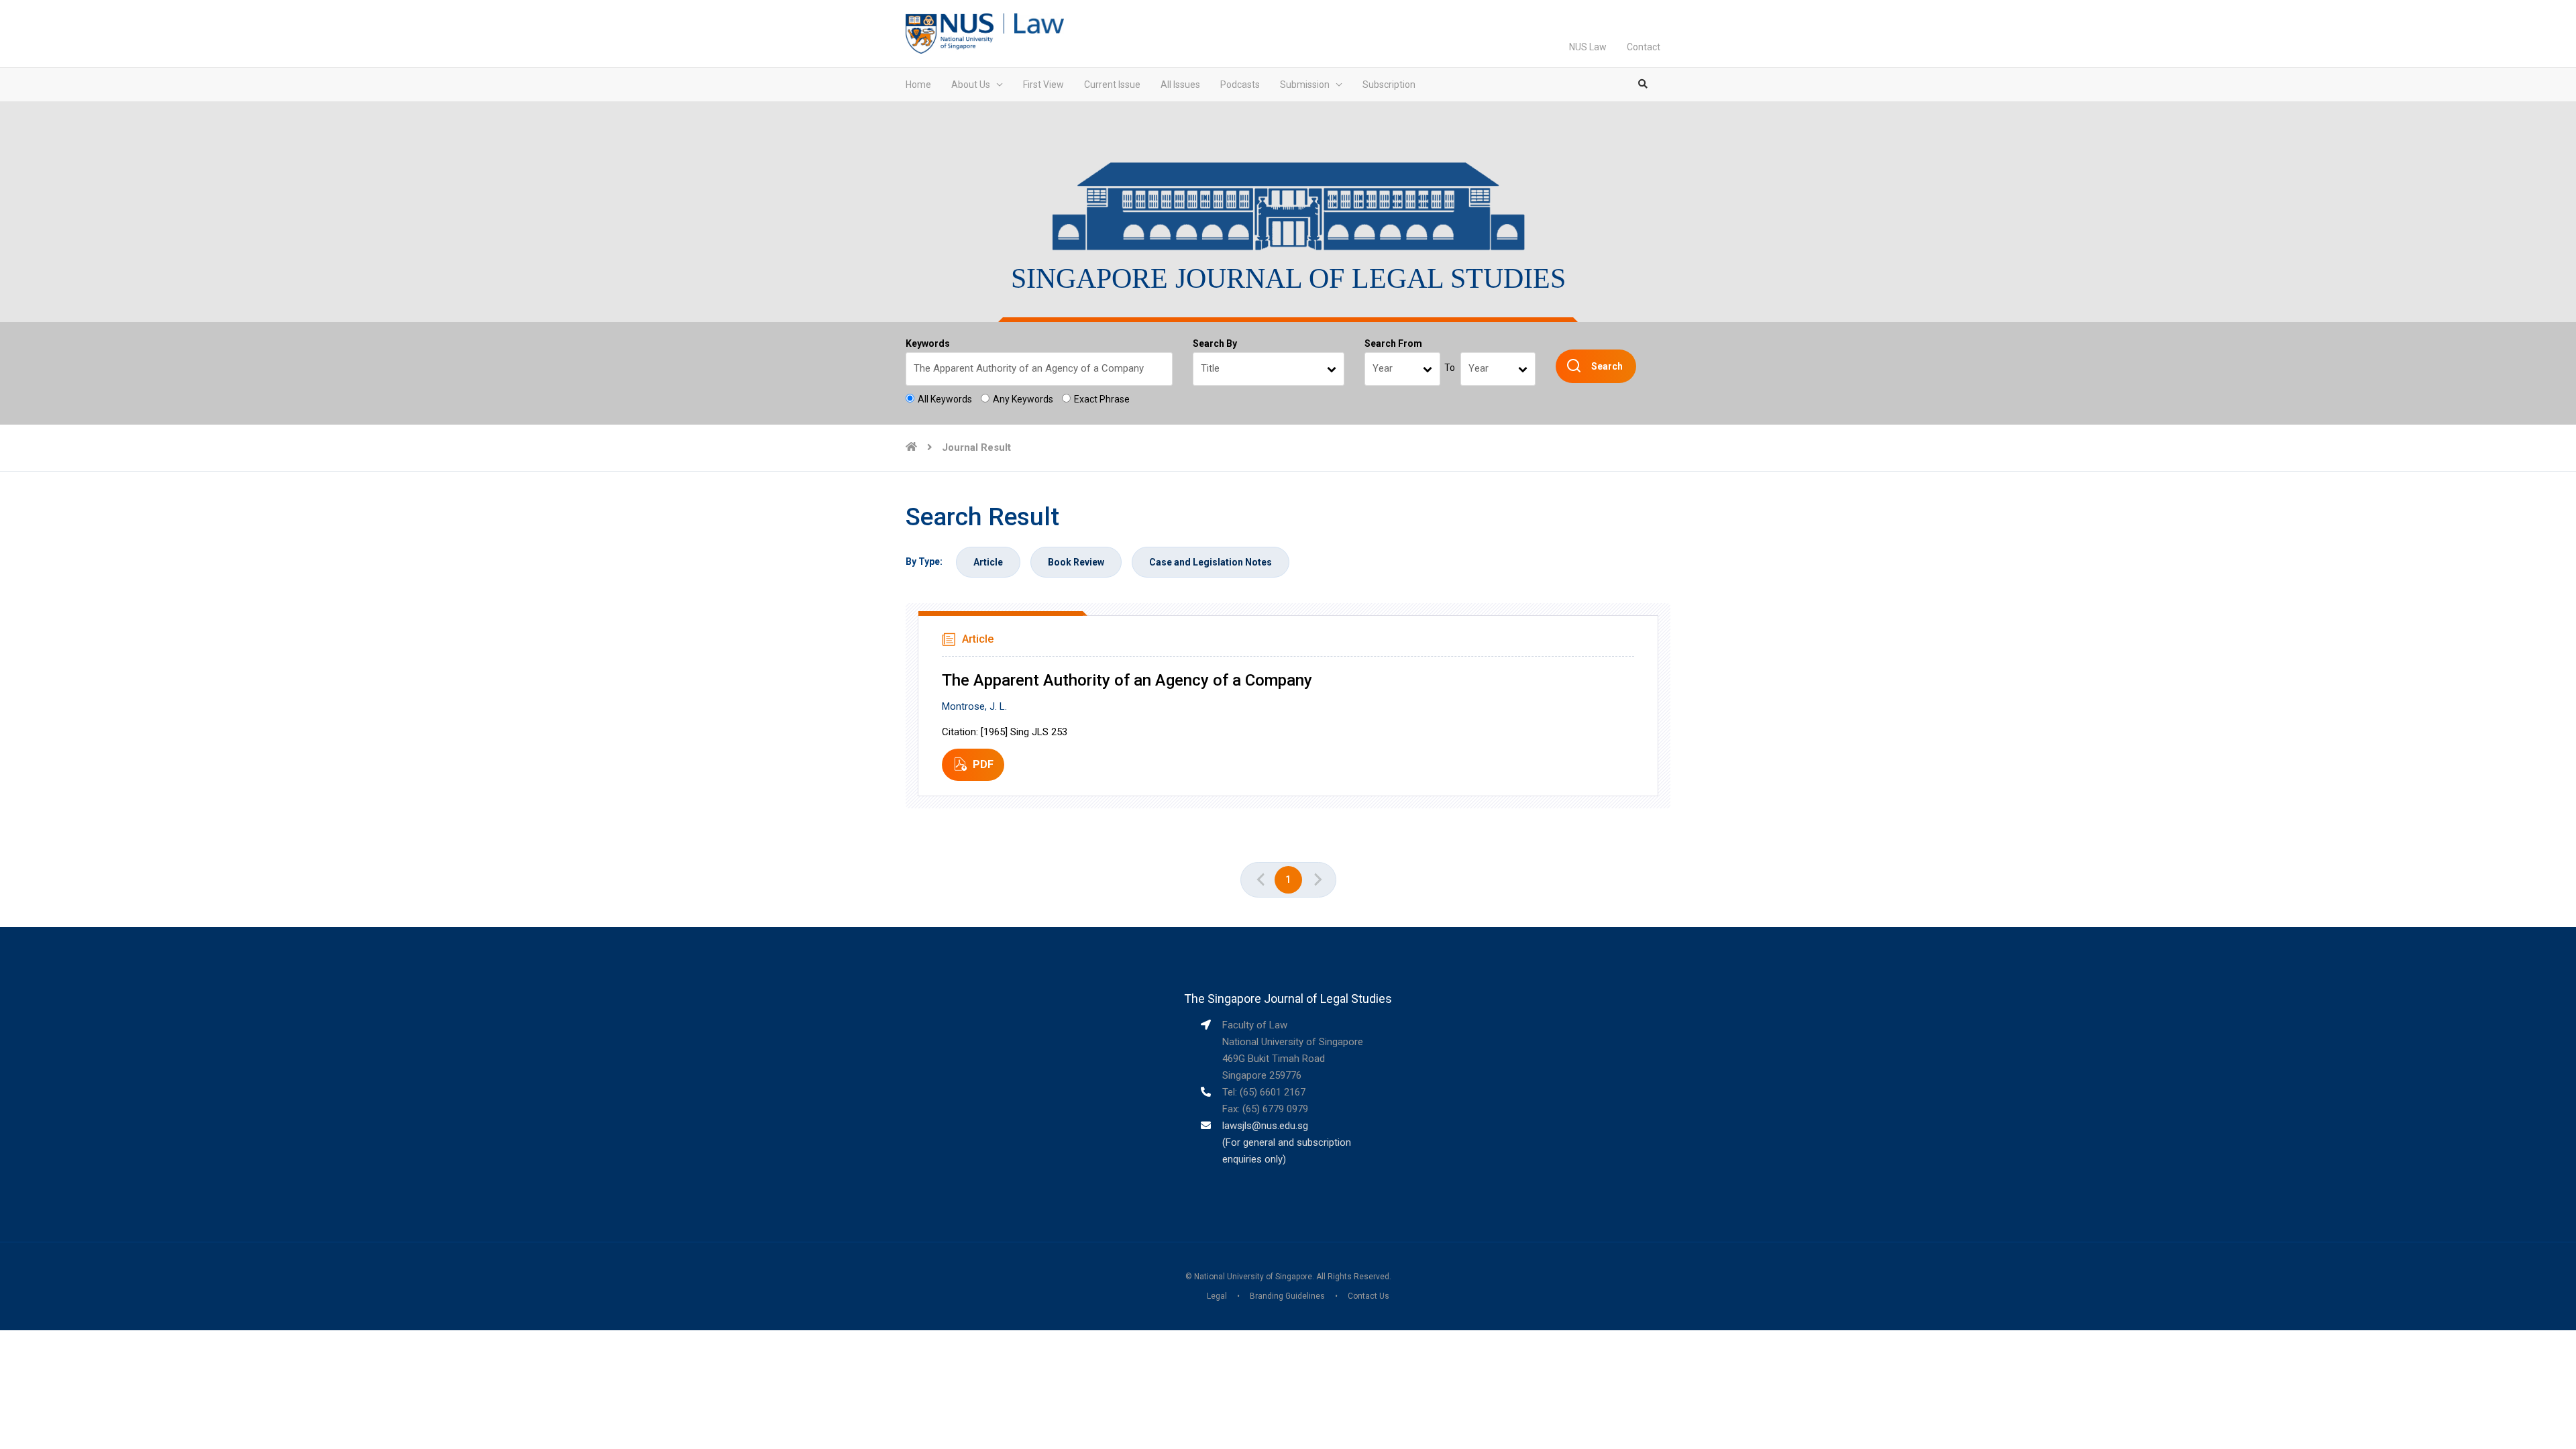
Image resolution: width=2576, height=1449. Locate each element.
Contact (1644, 47)
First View (1043, 85)
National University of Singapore (1253, 1277)
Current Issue (1112, 85)
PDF (983, 764)
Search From (1393, 343)
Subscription (1389, 85)
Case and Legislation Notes (1211, 562)
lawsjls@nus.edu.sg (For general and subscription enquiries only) (1287, 1142)
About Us (971, 85)
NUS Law (1588, 47)
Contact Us (1368, 1296)
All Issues (1180, 85)
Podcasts (1240, 85)
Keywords (928, 343)
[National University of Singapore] (950, 33)
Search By (1215, 343)
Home (918, 85)
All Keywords (945, 399)
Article (988, 562)
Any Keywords (1023, 399)
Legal (1217, 1296)
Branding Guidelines (1287, 1296)
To (1450, 368)
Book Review (1076, 562)
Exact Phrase (1102, 399)
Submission (1305, 85)
